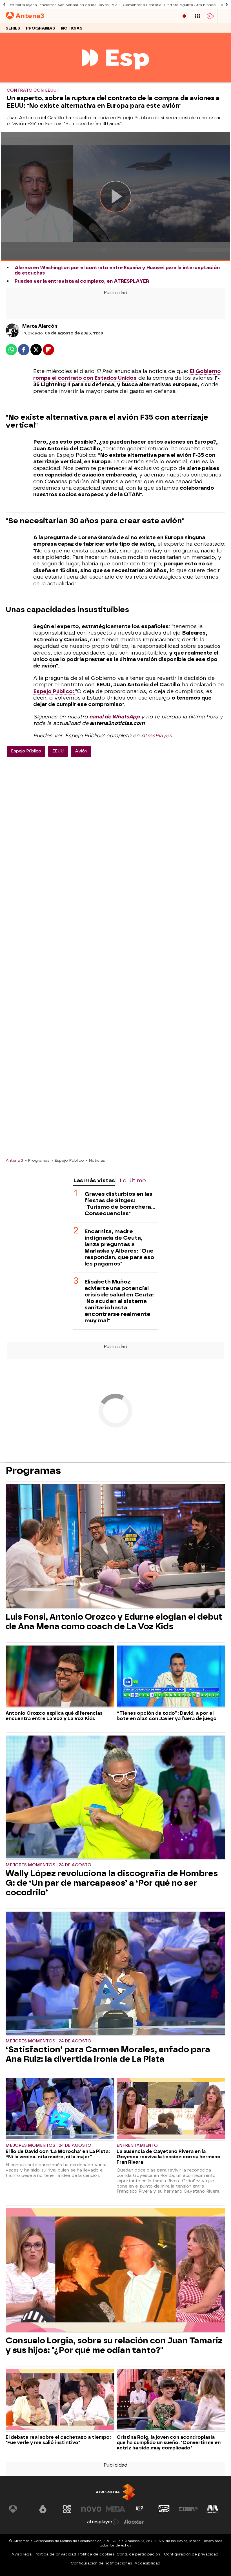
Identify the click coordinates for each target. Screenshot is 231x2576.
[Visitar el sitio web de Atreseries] (140, 2509)
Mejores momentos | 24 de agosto (48, 1865)
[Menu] (224, 16)
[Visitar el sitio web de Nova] (91, 2509)
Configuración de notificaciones (101, 2563)
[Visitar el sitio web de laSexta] (43, 2509)
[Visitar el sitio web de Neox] (67, 2509)
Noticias (72, 28)
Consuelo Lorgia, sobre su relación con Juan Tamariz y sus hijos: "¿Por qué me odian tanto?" (114, 2345)
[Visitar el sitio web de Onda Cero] (164, 2509)
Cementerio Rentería (142, 5)
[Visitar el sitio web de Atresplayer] (103, 2522)
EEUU (58, 751)
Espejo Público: (54, 691)
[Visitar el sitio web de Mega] (115, 2509)
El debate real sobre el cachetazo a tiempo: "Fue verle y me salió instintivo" (58, 2440)
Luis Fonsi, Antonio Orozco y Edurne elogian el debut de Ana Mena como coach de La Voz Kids (114, 1622)
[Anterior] (4, 5)
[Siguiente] (227, 5)
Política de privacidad (55, 2554)
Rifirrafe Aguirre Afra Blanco (190, 5)
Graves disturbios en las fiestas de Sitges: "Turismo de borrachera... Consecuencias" (120, 1204)
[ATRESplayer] (211, 16)
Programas (41, 28)
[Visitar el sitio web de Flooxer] (134, 2522)
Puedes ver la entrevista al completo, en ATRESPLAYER (82, 281)
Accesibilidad (147, 2563)
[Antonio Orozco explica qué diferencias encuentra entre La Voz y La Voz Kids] (60, 1677)
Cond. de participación (138, 2554)
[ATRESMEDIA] (115, 2492)
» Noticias (95, 1160)
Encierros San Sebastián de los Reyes (74, 5)
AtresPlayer (156, 736)
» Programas (37, 1160)
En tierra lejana (23, 5)
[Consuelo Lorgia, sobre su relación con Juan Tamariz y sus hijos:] (115, 2271)
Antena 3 (14, 1160)
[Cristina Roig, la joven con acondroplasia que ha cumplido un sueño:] (171, 2400)
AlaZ (116, 5)
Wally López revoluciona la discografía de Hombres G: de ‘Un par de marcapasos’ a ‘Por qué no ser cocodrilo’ (112, 1883)
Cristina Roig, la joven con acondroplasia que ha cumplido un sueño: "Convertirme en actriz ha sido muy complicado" (169, 2443)
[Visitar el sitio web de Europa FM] (188, 2509)
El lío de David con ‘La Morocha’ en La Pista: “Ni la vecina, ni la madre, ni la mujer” (58, 2154)
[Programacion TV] (197, 16)
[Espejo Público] (115, 79)
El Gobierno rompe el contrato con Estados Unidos (127, 375)
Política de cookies (96, 2554)
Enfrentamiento (137, 2145)
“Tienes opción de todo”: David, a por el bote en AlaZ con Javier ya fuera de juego (167, 1716)
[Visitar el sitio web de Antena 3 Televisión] (19, 2509)
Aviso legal (22, 2554)
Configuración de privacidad (191, 2554)
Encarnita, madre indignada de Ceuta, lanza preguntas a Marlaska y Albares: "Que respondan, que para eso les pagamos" (119, 1247)
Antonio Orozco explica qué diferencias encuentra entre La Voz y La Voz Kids (54, 1716)
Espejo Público (26, 751)
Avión (81, 751)
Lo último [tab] (133, 1180)
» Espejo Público (68, 1160)
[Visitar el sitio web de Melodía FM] (212, 2509)
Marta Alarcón (40, 326)
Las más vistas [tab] (94, 1180)
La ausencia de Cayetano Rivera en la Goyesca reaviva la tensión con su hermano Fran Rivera (169, 2157)
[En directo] (184, 16)
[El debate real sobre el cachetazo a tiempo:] (60, 2400)
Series (13, 28)
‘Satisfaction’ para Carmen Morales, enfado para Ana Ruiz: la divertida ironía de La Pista (108, 2054)
